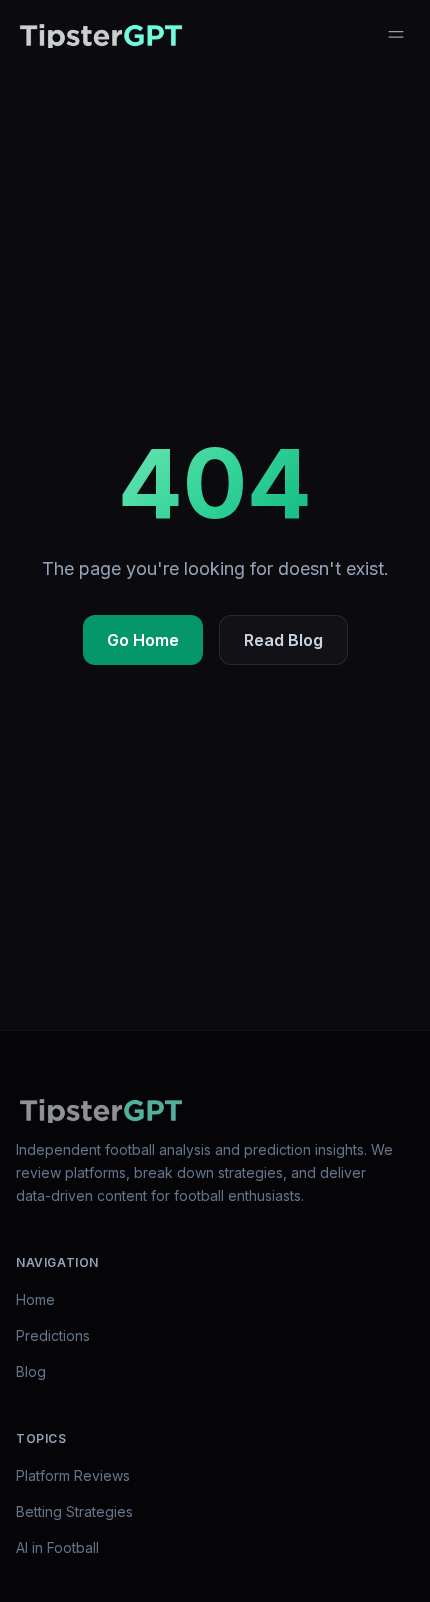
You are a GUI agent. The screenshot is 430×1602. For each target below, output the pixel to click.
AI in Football (57, 1547)
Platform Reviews (73, 1475)
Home (35, 1299)
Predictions (53, 1335)
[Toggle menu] (396, 34)
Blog (31, 1371)
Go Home (143, 640)
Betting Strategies (74, 1511)
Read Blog (283, 640)
